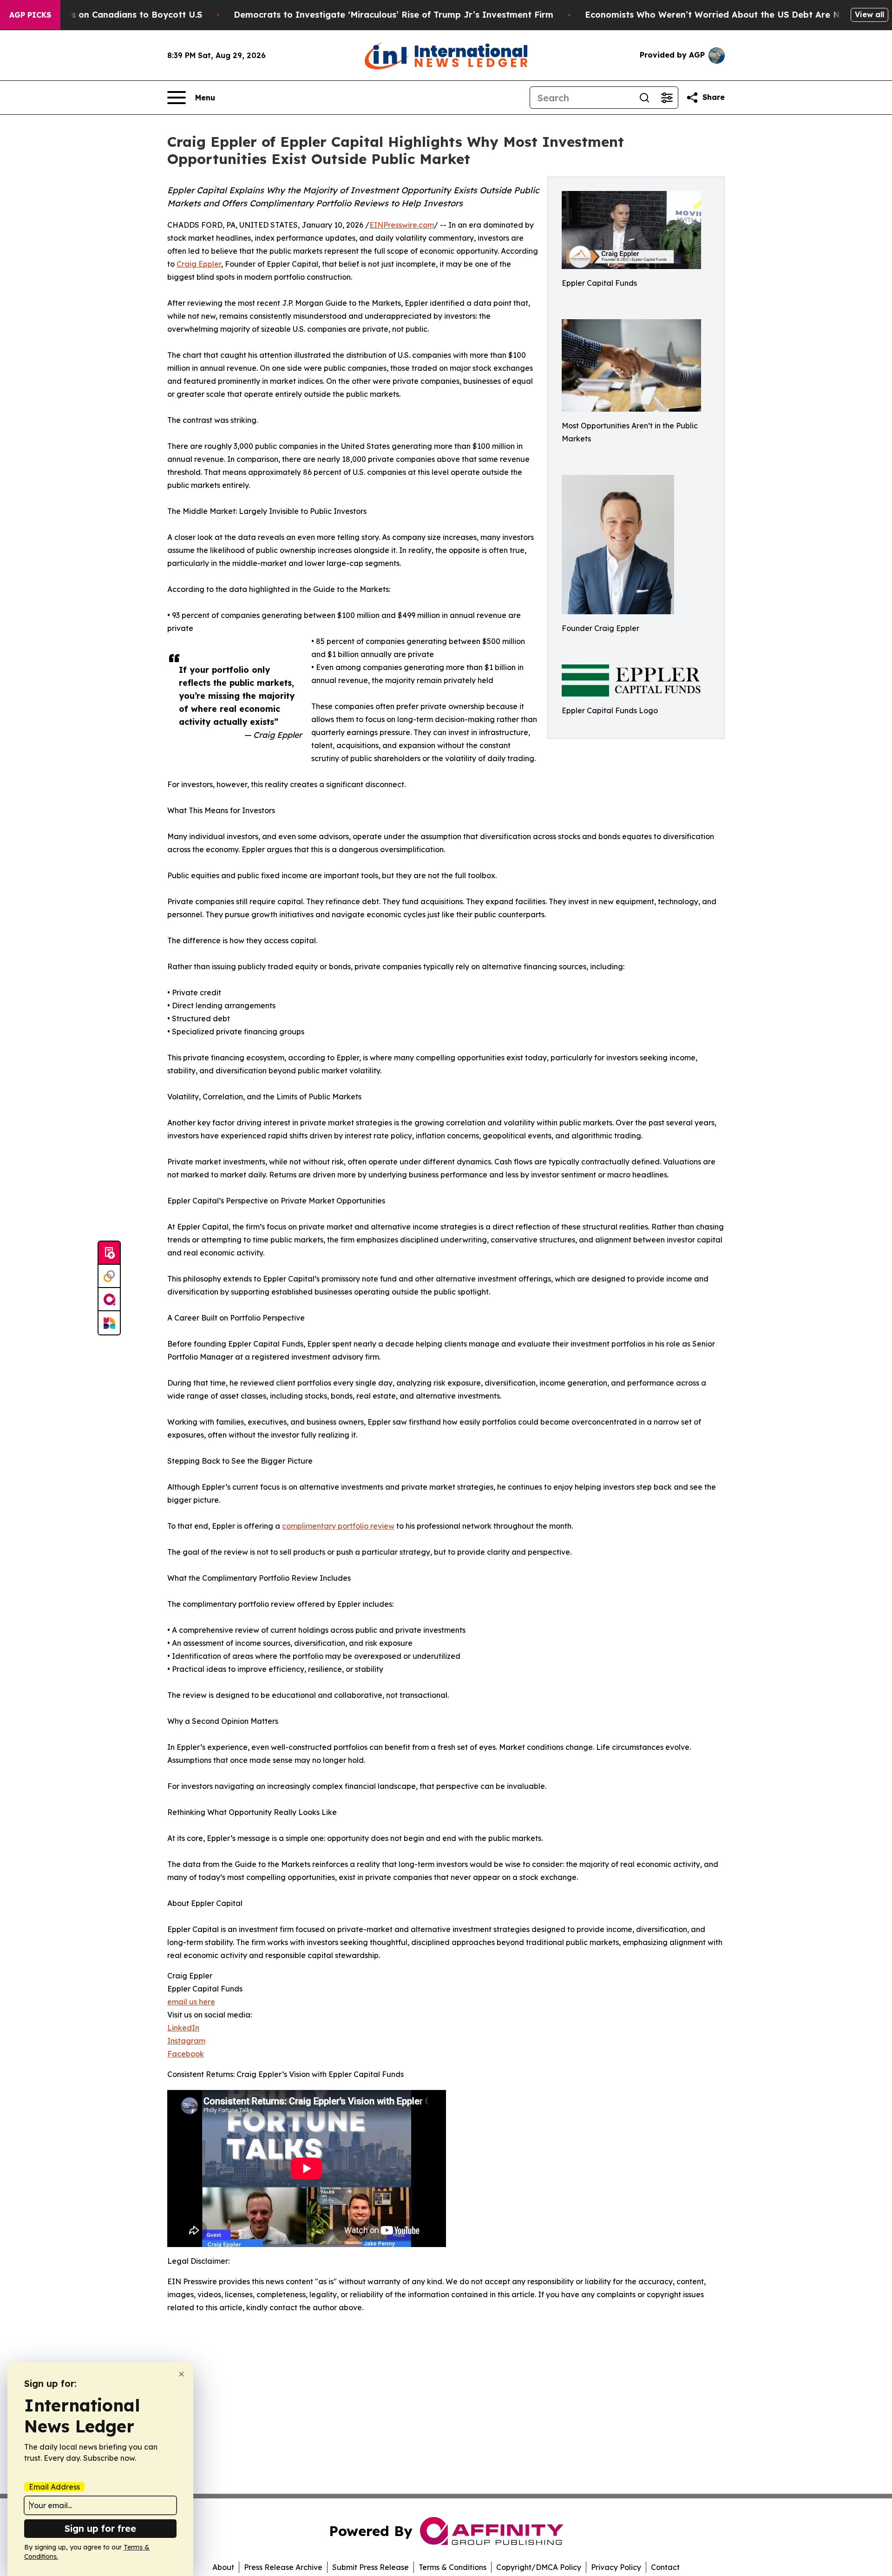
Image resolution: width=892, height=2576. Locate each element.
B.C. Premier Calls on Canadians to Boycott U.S (102, 15)
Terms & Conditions (453, 2567)
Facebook (186, 2054)
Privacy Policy (616, 2567)
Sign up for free (100, 2528)
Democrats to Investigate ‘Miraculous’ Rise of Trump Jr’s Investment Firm (394, 15)
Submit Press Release (371, 2567)
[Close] (181, 2374)
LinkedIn (183, 2028)
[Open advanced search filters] (667, 98)
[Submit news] (109, 1253)
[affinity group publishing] (109, 1300)
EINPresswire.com (402, 225)
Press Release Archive (283, 2567)
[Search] (644, 98)
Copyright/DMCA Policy (539, 2567)
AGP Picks (30, 15)
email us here (191, 2002)
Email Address (54, 2487)
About (223, 2567)
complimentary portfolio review (338, 1526)
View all (869, 14)
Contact (665, 2567)
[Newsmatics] (109, 1323)
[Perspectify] (109, 1276)
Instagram (186, 2041)
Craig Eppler (199, 264)
